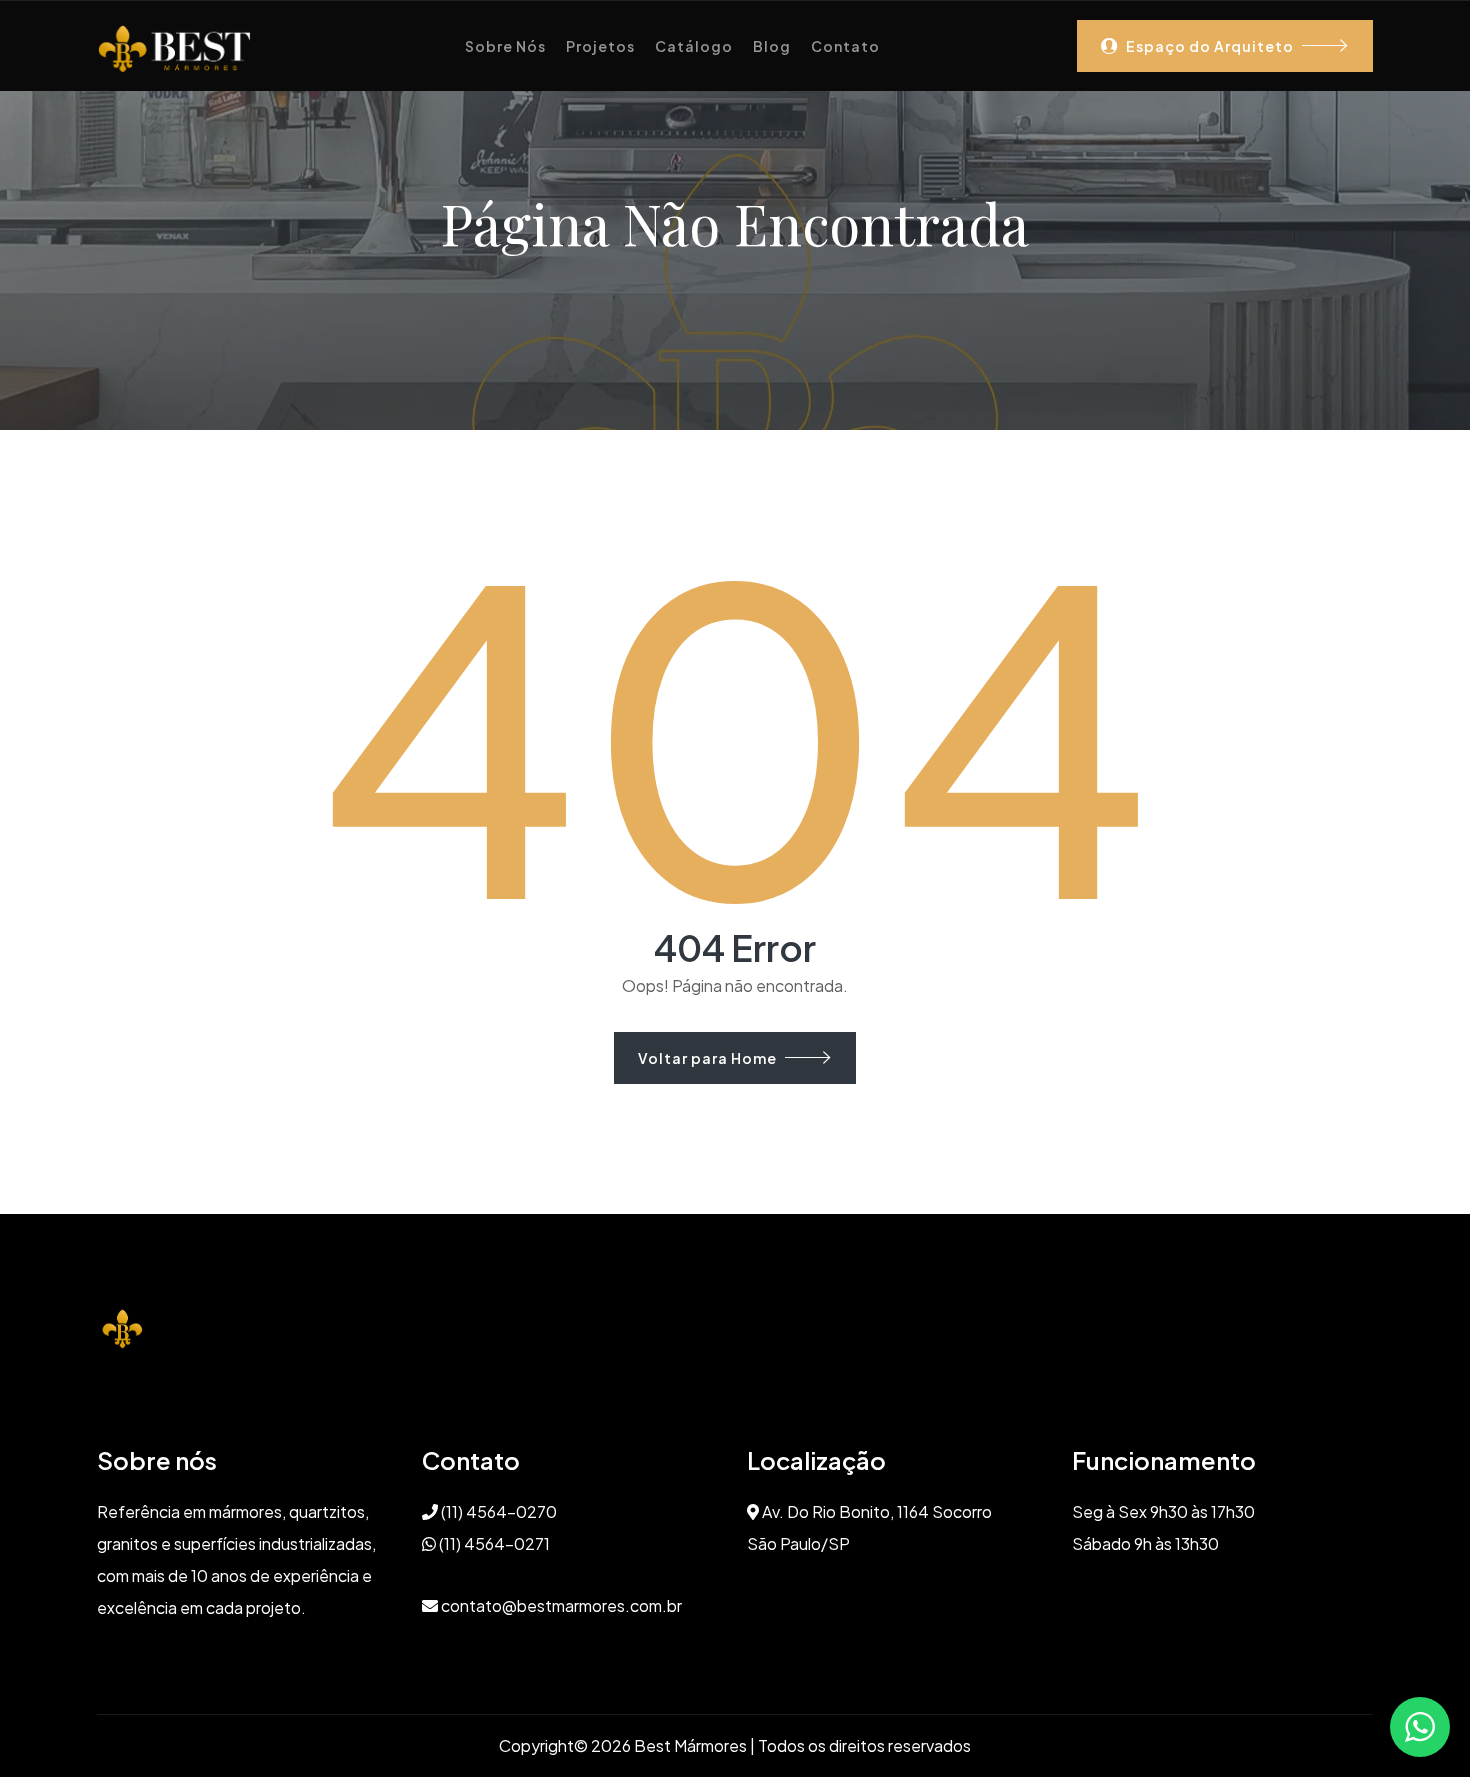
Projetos (600, 46)
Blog (772, 46)
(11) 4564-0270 (497, 1511)
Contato (845, 46)
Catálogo (694, 46)
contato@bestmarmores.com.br (560, 1605)
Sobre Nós (505, 46)
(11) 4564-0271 (493, 1543)
